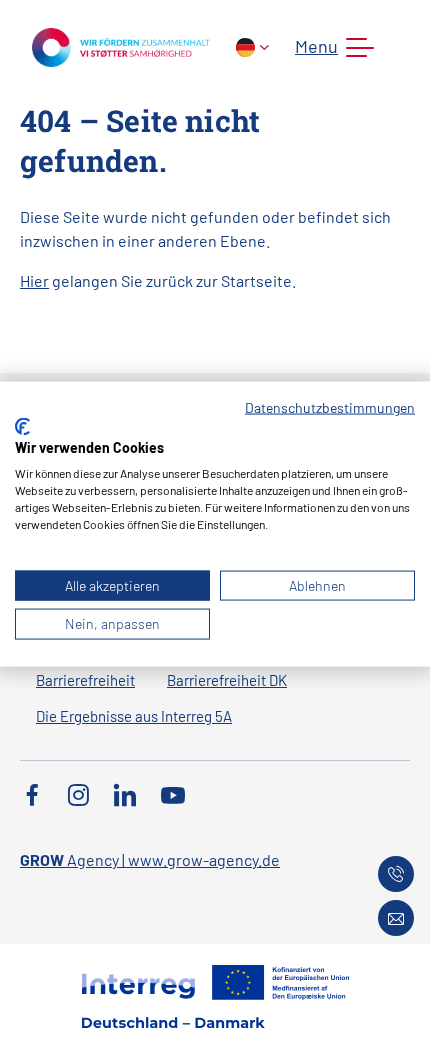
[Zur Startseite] (121, 45)
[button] (330, 48)
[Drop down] (252, 47)
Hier (34, 280)
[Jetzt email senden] (396, 918)
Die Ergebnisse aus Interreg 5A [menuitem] (134, 716)
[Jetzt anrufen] (396, 874)
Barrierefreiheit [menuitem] (85, 680)
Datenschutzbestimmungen (330, 407)
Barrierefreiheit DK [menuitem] (227, 680)
